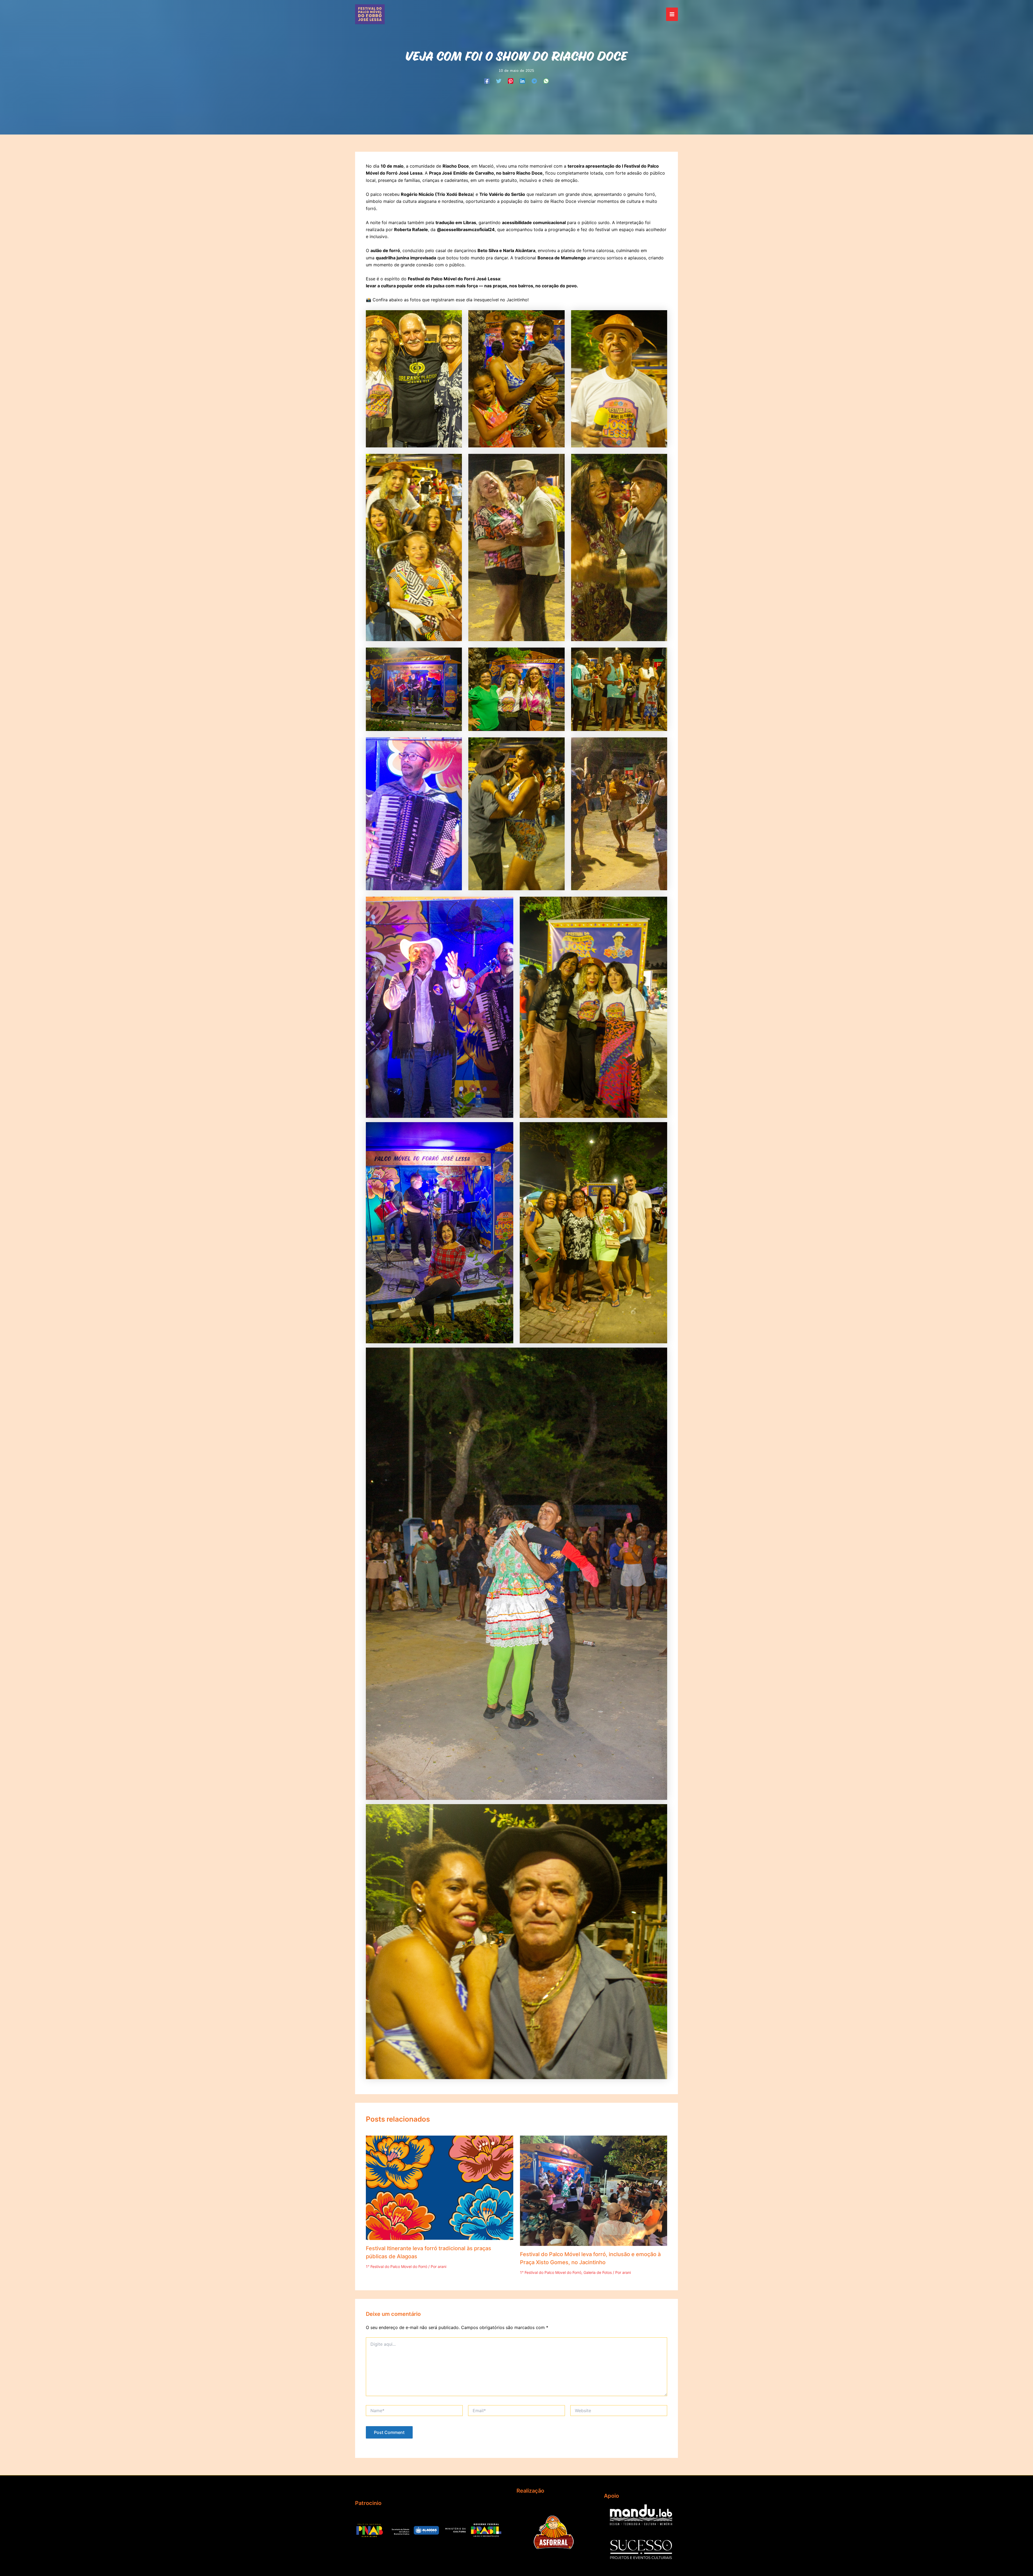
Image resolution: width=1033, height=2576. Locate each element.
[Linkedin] (522, 81)
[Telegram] (534, 81)
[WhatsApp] (546, 81)
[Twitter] (499, 81)
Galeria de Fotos (598, 2272)
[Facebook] (487, 81)
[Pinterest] (511, 81)
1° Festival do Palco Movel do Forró (397, 2266)
